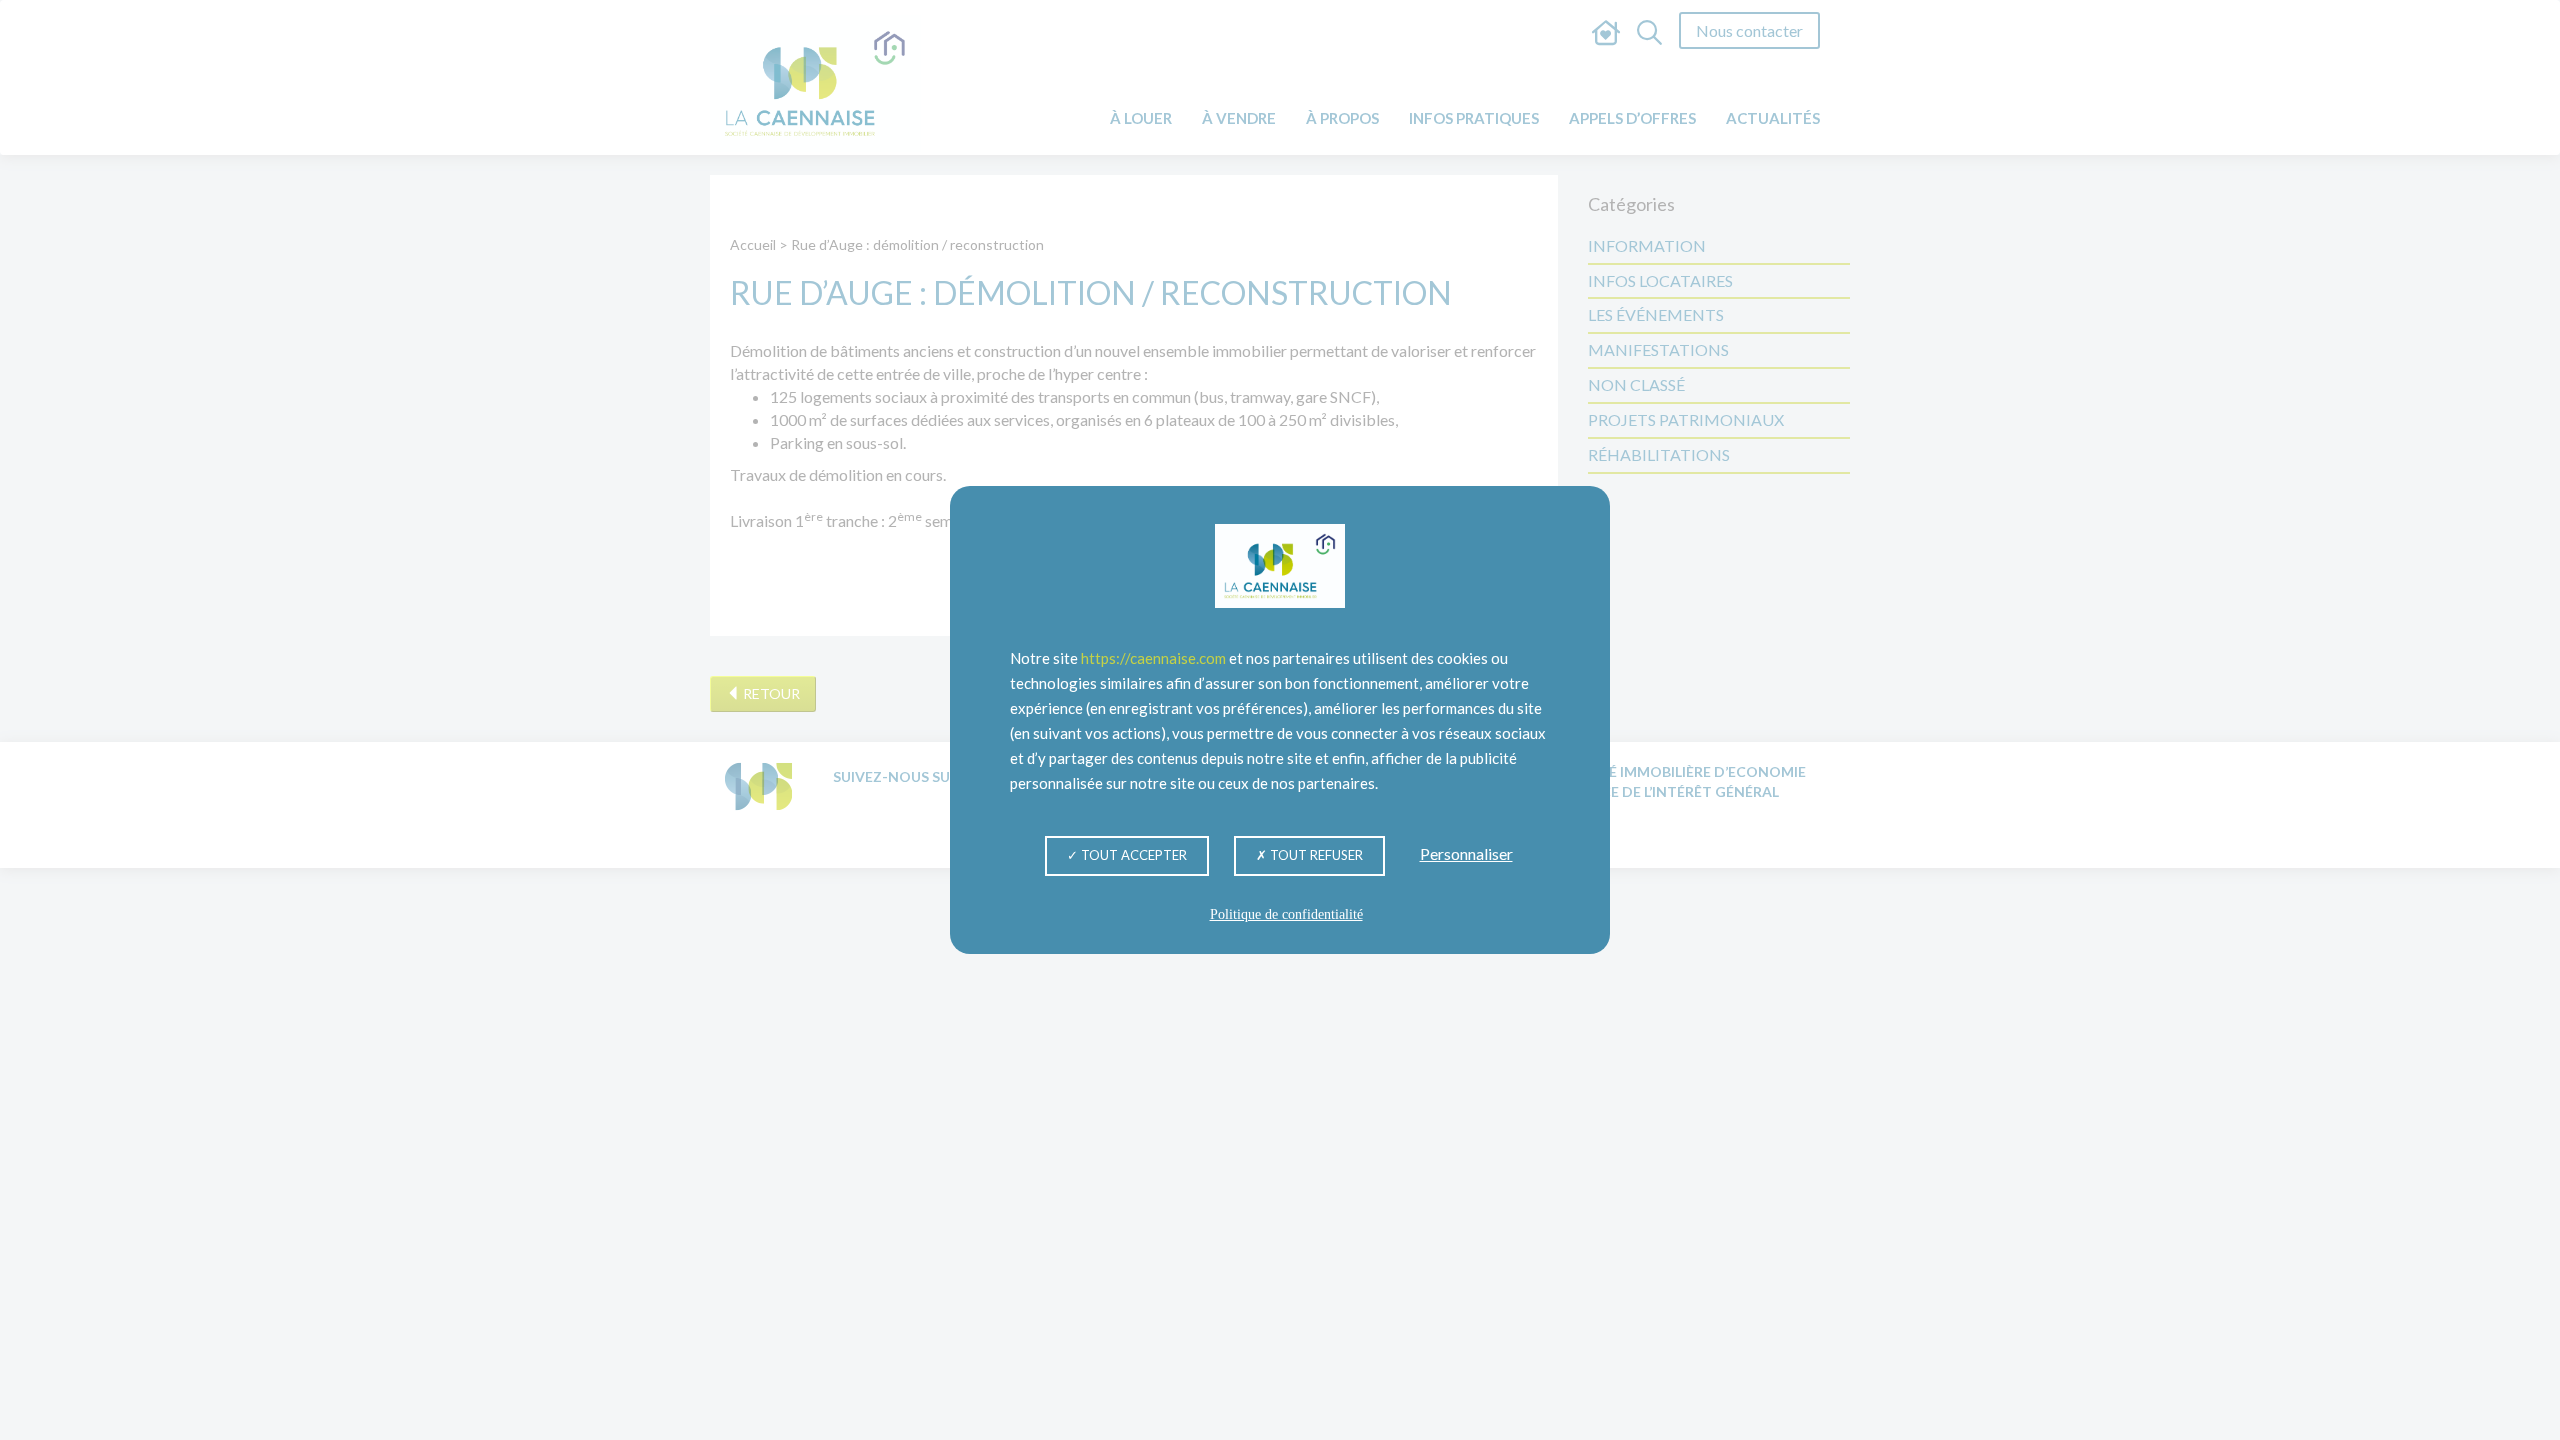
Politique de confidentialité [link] (1286, 914)
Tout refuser (1315, 855)
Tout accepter (1132, 855)
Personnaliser (1466, 853)
